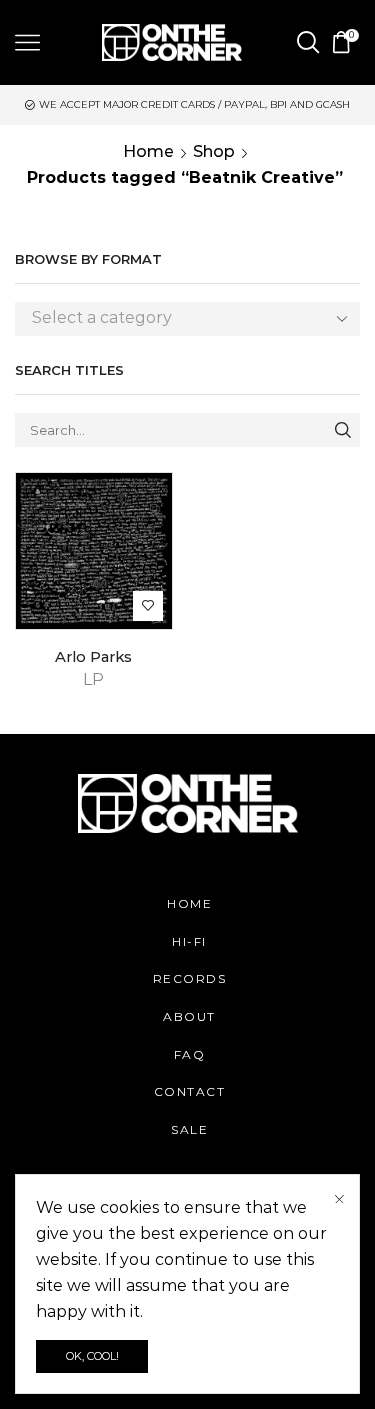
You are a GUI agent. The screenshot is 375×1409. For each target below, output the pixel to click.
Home (148, 151)
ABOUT (189, 1016)
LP (93, 679)
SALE (189, 1129)
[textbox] (172, 318)
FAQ (190, 1054)
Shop (214, 151)
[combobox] (187, 319)
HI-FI (189, 941)
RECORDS (190, 978)
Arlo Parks (93, 657)
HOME (189, 903)
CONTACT (190, 1091)
